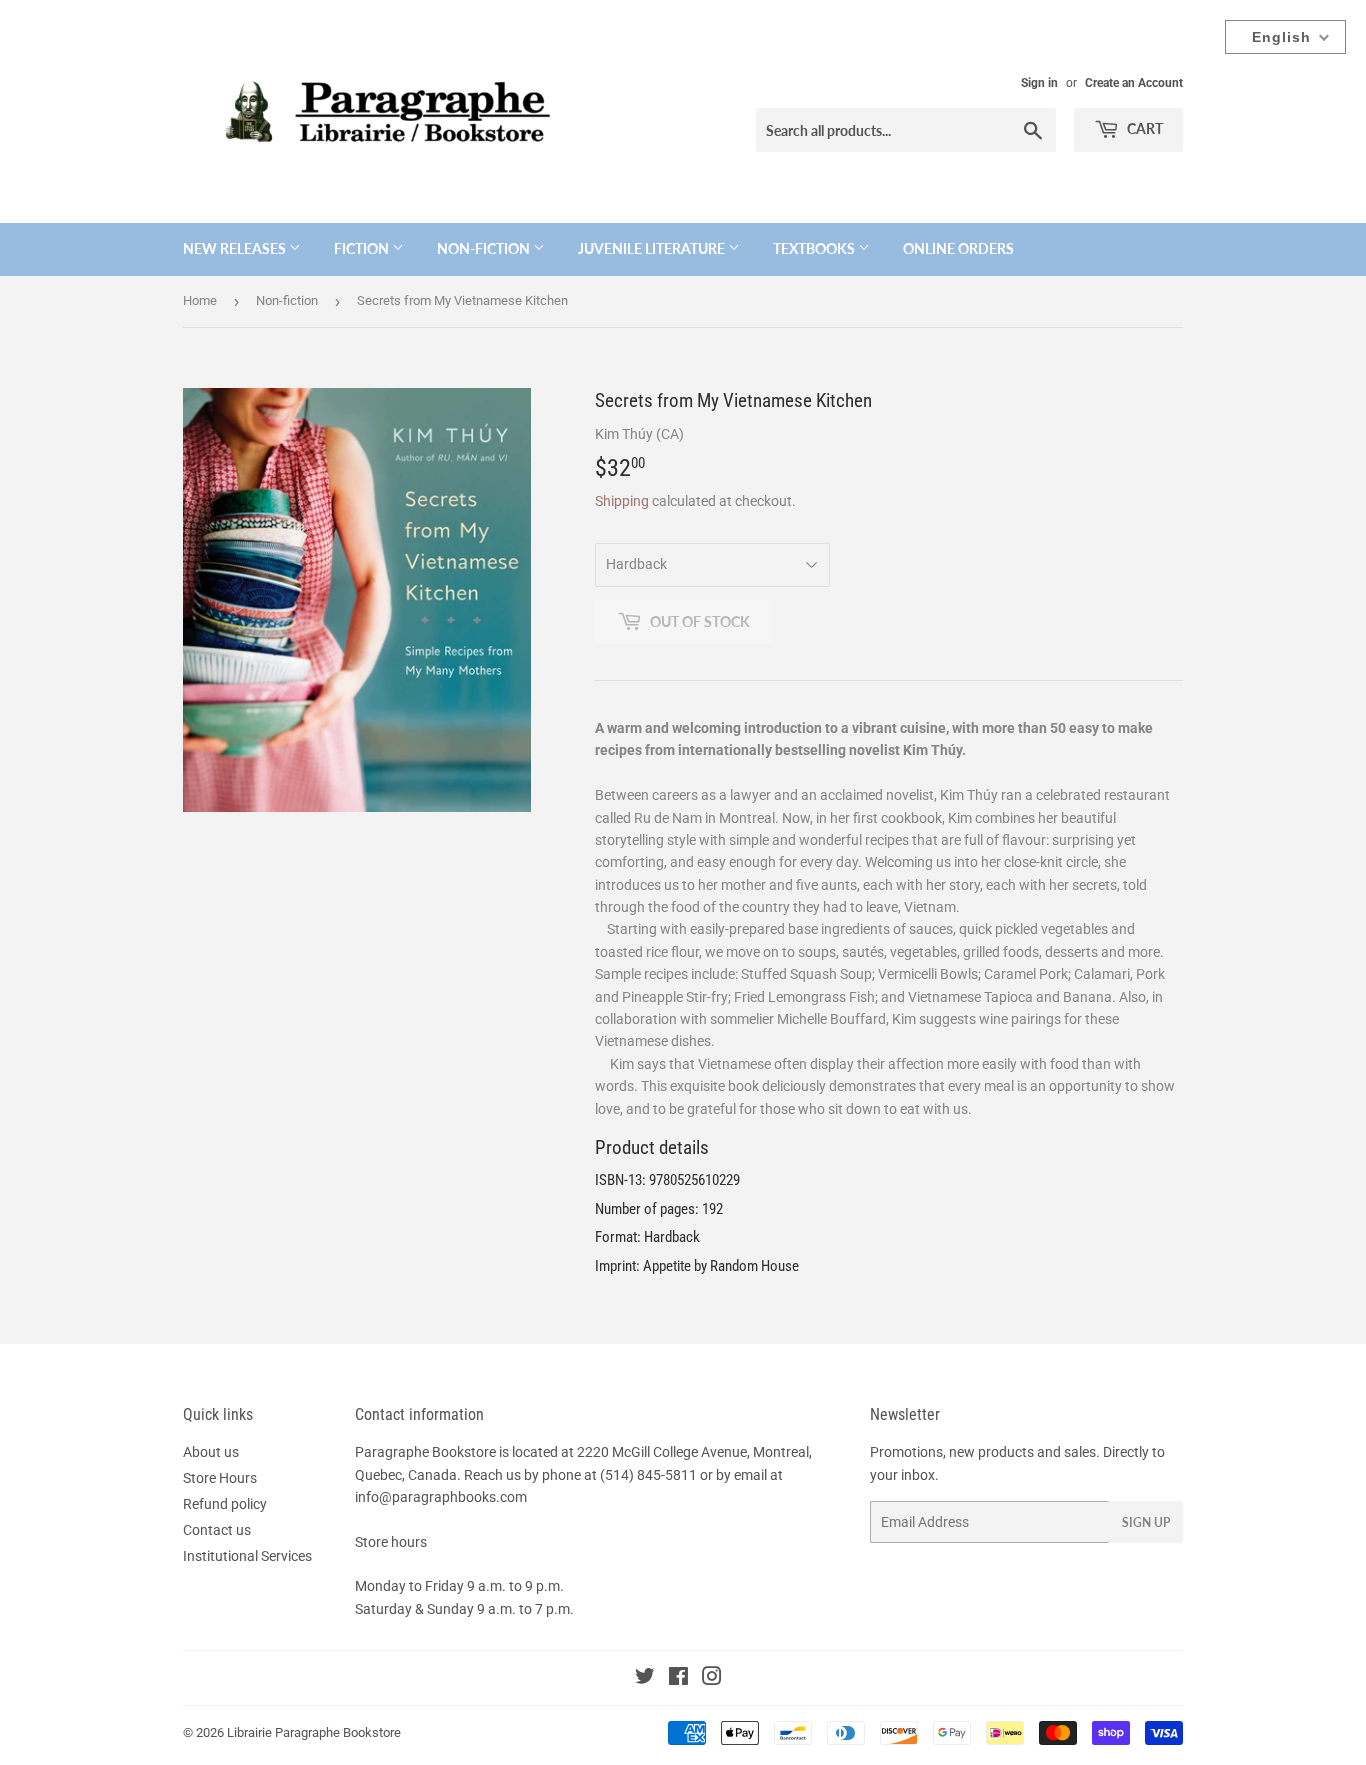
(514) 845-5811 (648, 1475)
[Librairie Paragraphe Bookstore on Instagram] (712, 1679)
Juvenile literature (653, 248)
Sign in (1039, 83)
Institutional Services (247, 1556)
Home (200, 300)
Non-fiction (485, 248)
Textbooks (815, 248)
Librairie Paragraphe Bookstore (314, 1732)
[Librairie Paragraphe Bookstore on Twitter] (645, 1679)
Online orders (958, 248)
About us (211, 1452)
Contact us (217, 1530)
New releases (236, 248)
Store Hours (220, 1478)
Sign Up (1146, 1522)
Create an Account (1134, 83)
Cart (1143, 128)
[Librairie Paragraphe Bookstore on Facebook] (678, 1679)
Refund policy (225, 1504)
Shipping (622, 501)
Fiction (363, 248)
